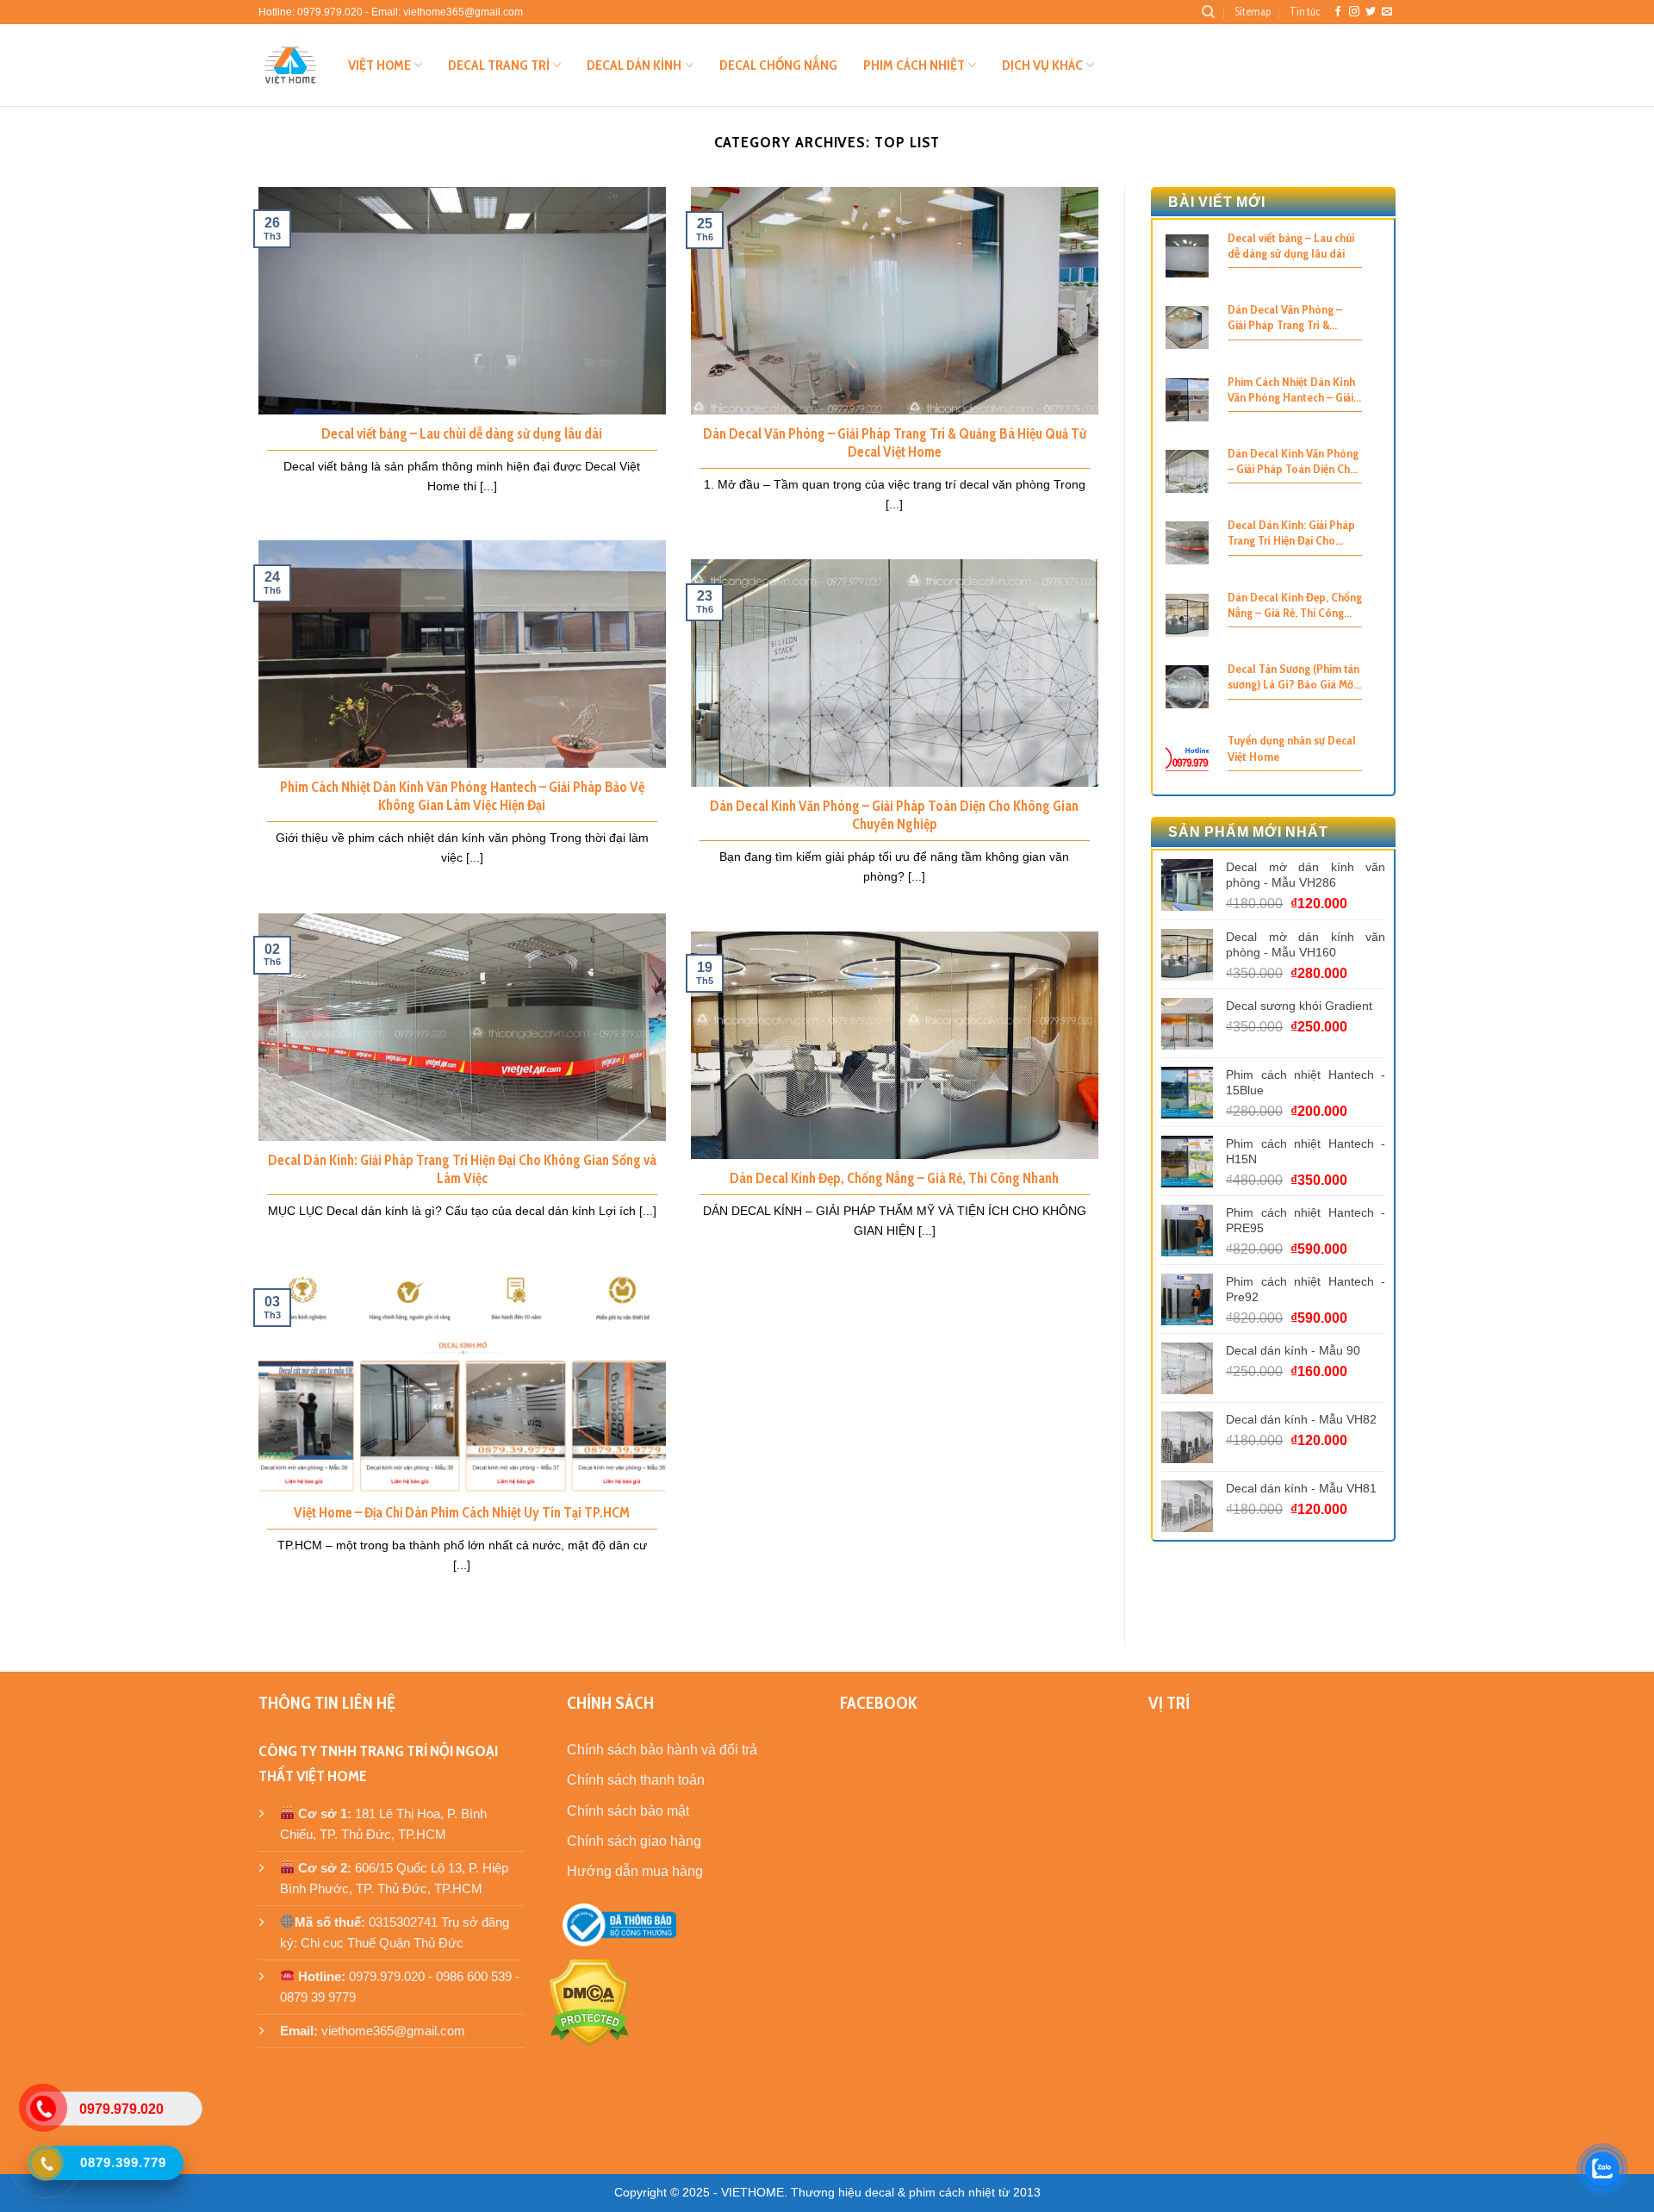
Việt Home (379, 65)
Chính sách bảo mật (628, 1811)
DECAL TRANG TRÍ (499, 65)
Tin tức (1305, 12)
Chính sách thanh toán (636, 1780)
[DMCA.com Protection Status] (590, 2002)
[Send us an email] (1387, 12)
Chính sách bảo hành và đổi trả (662, 1750)
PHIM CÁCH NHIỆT (914, 65)
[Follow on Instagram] (1354, 12)
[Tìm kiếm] (1208, 12)
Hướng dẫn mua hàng (635, 1871)
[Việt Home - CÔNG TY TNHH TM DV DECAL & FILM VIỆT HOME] (290, 65)
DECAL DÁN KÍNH (634, 65)
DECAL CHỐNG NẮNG (778, 65)
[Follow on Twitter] (1371, 12)
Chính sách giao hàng (634, 1841)
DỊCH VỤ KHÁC (1042, 65)
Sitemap (1253, 12)
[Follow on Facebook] (1338, 12)
